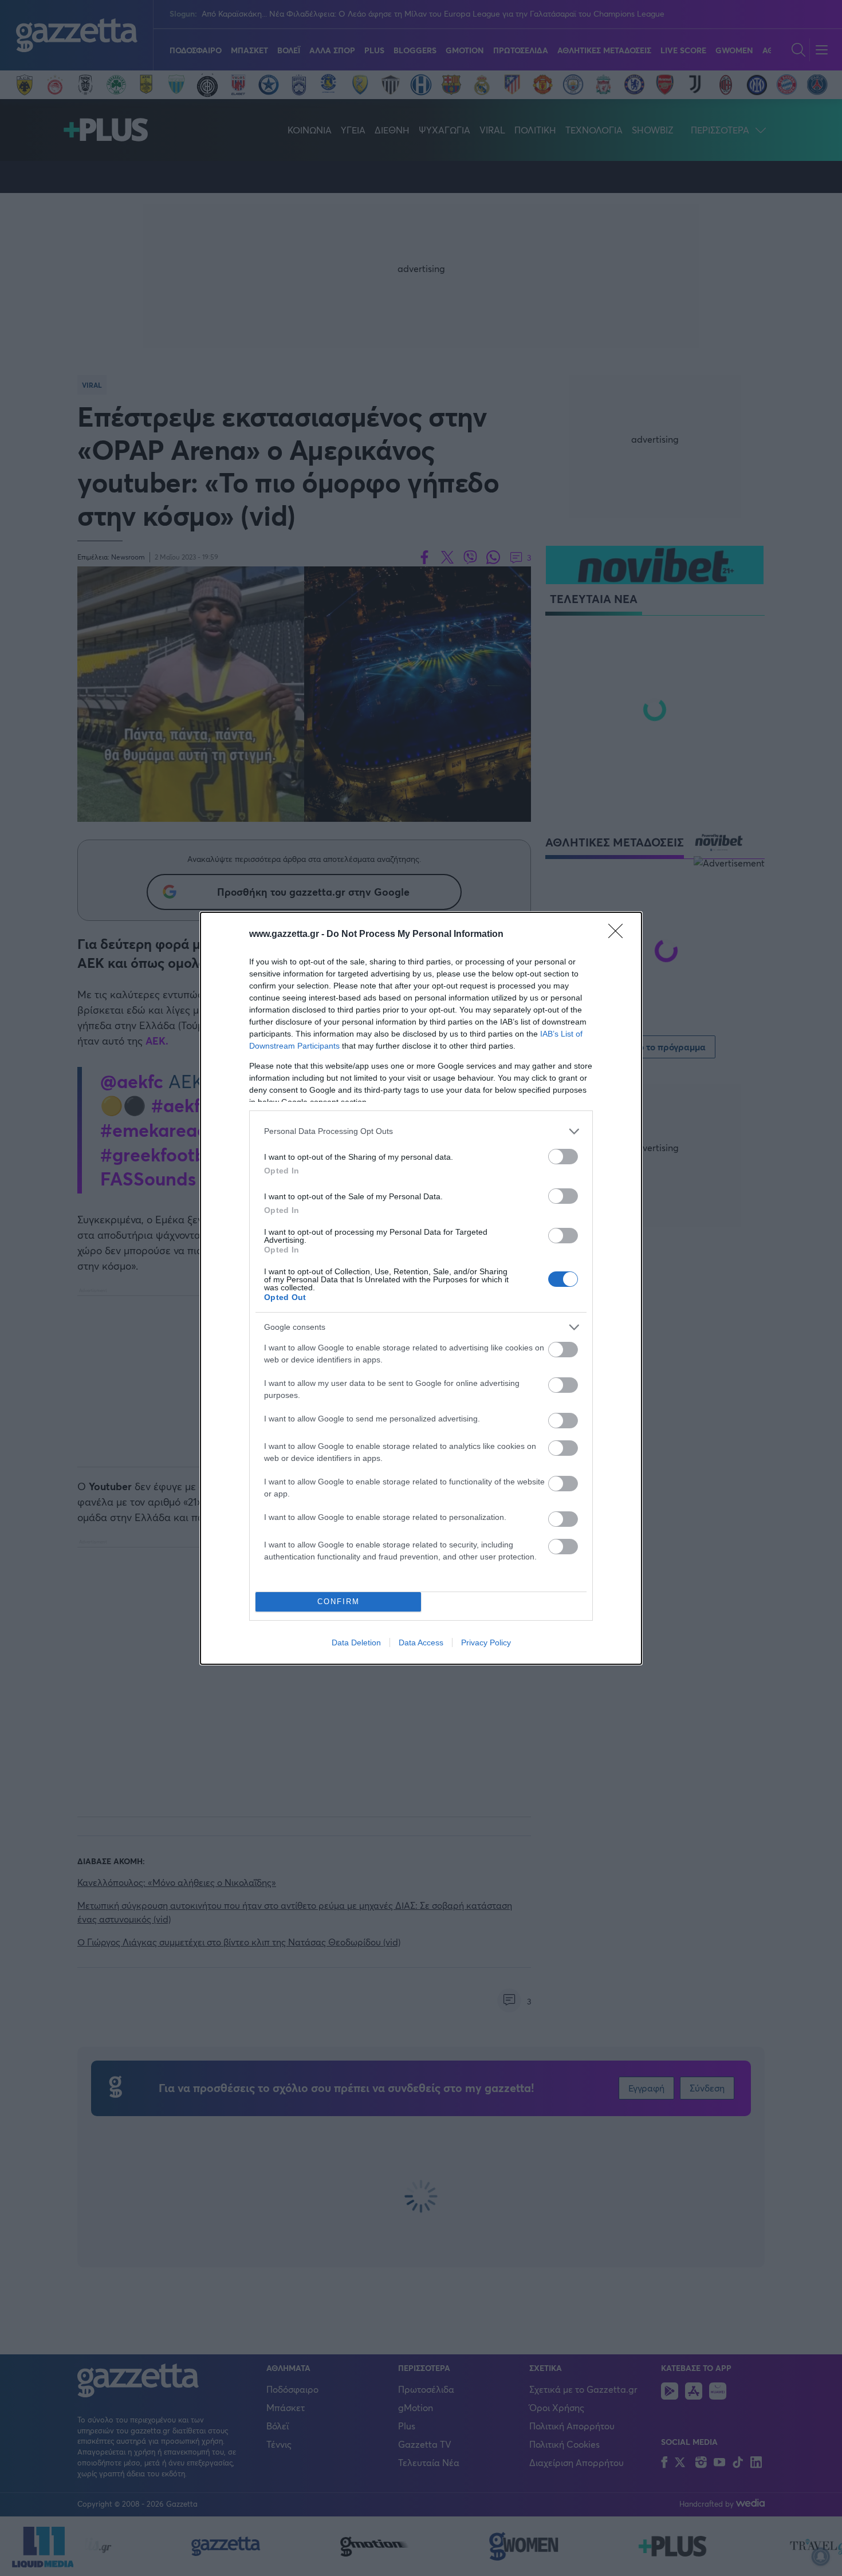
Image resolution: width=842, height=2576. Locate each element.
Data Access (421, 1643)
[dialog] (421, 1288)
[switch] (563, 1157)
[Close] (619, 935)
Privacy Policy (486, 1643)
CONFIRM (339, 1602)
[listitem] (421, 1131)
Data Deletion (356, 1643)
